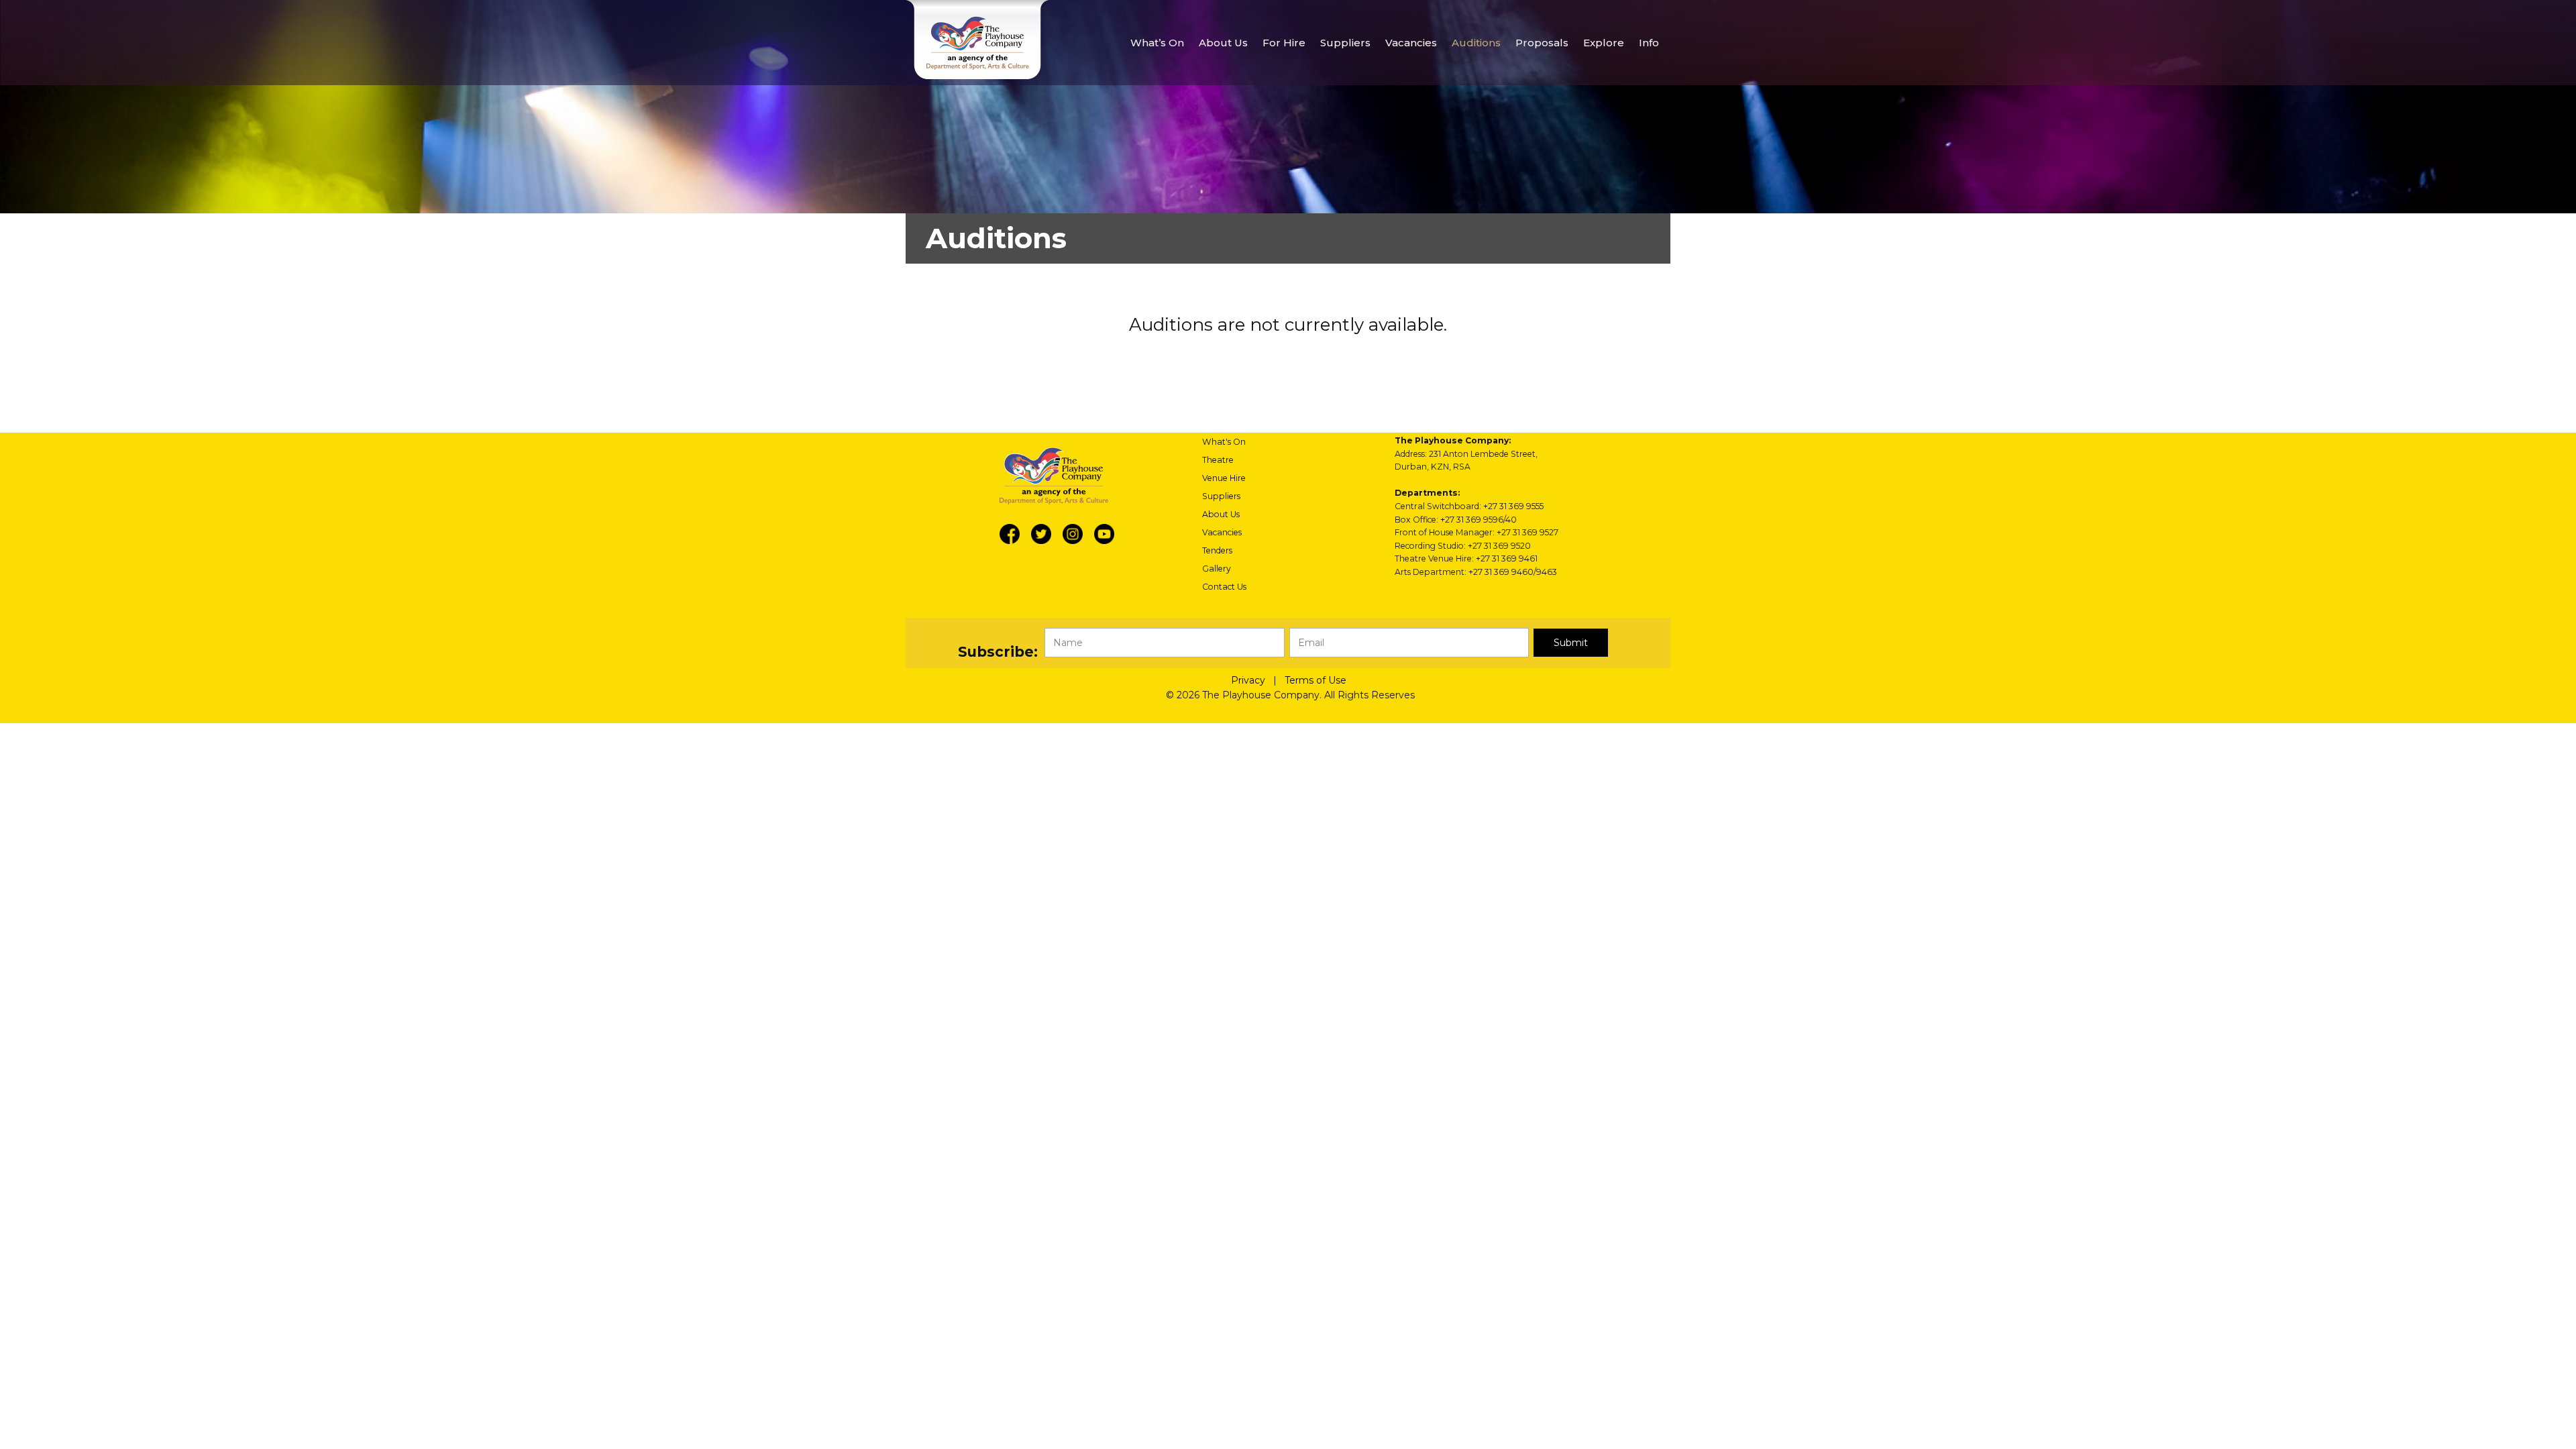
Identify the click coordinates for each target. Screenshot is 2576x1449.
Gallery (1217, 569)
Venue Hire (1224, 478)
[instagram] (1073, 534)
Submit (1571, 643)
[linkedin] (1104, 534)
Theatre (1218, 460)
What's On (1224, 442)
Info (1649, 43)
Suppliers (1221, 496)
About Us (1221, 514)
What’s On (1157, 43)
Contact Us (1224, 587)
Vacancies (1411, 43)
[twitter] (1041, 534)
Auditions (1476, 43)
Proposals (1542, 43)
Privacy (1248, 680)
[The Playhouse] (977, 40)
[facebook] (1010, 534)
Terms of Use (1316, 680)
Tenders (1217, 550)
